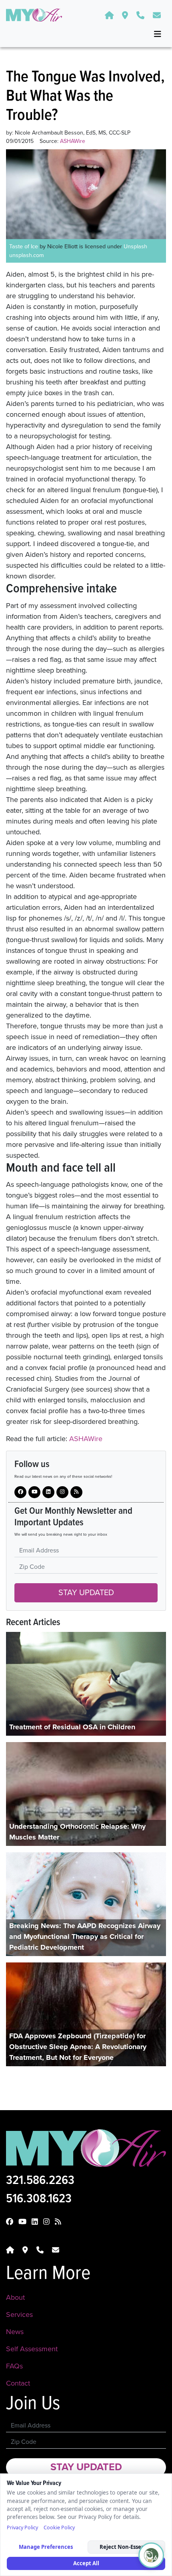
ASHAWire (86, 1439)
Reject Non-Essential (127, 2547)
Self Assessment (32, 2349)
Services (19, 2315)
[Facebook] (20, 1492)
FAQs (14, 2366)
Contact (18, 2383)
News (15, 2332)
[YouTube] (34, 1492)
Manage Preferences (46, 2547)
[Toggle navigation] (158, 34)
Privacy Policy (22, 2527)
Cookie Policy (59, 2527)
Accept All (86, 2563)
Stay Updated (86, 1593)
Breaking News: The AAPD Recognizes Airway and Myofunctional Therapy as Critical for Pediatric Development (85, 1936)
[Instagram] (48, 1492)
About (15, 2297)
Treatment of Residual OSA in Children (72, 1727)
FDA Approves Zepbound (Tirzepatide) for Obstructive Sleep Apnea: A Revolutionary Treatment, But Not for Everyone (78, 2047)
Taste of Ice (24, 247)
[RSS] (76, 1492)
